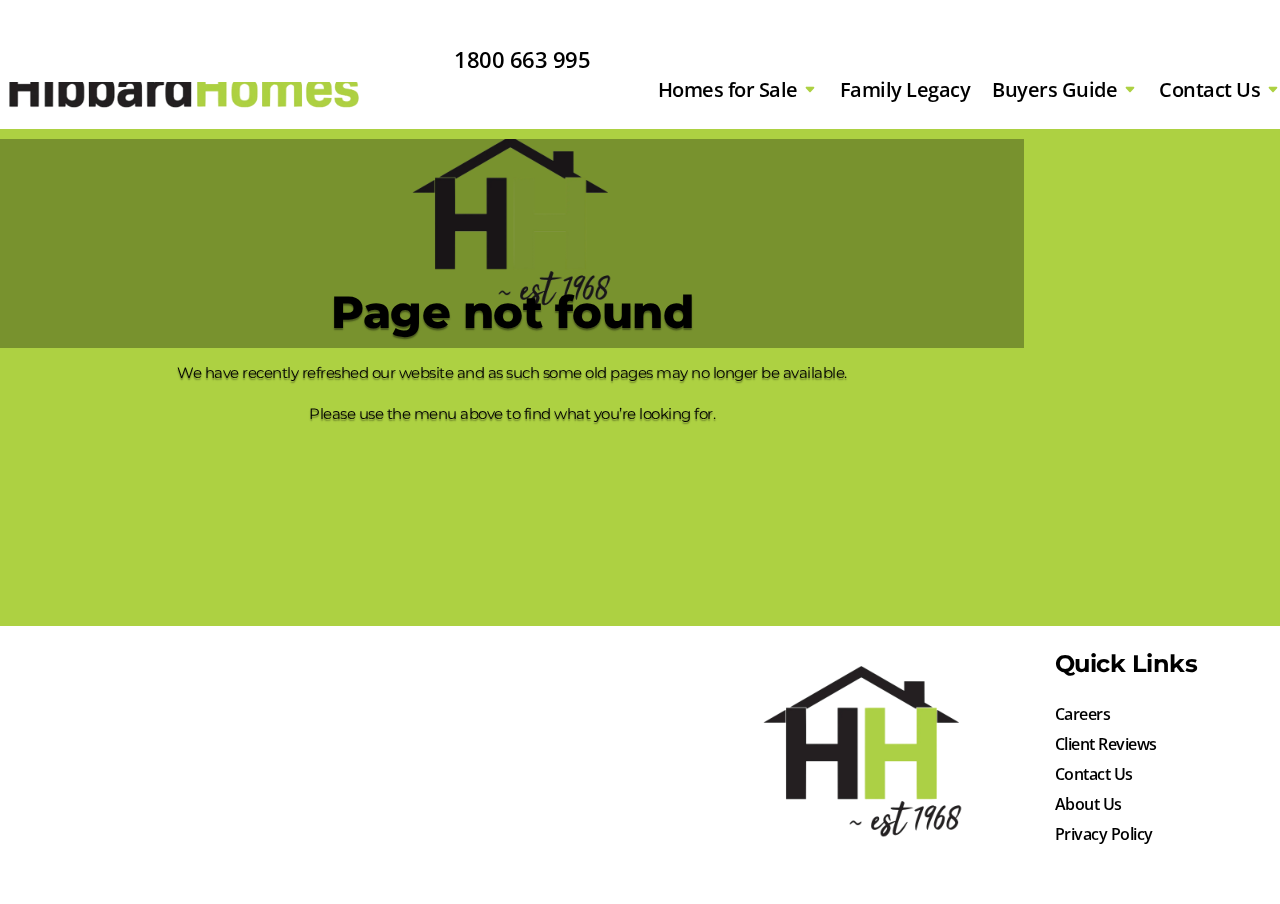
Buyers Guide (1054, 89)
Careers (1083, 716)
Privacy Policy (1104, 836)
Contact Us (1209, 89)
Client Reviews (1106, 746)
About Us (1088, 806)
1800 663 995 (522, 59)
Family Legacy (905, 89)
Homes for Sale (728, 89)
